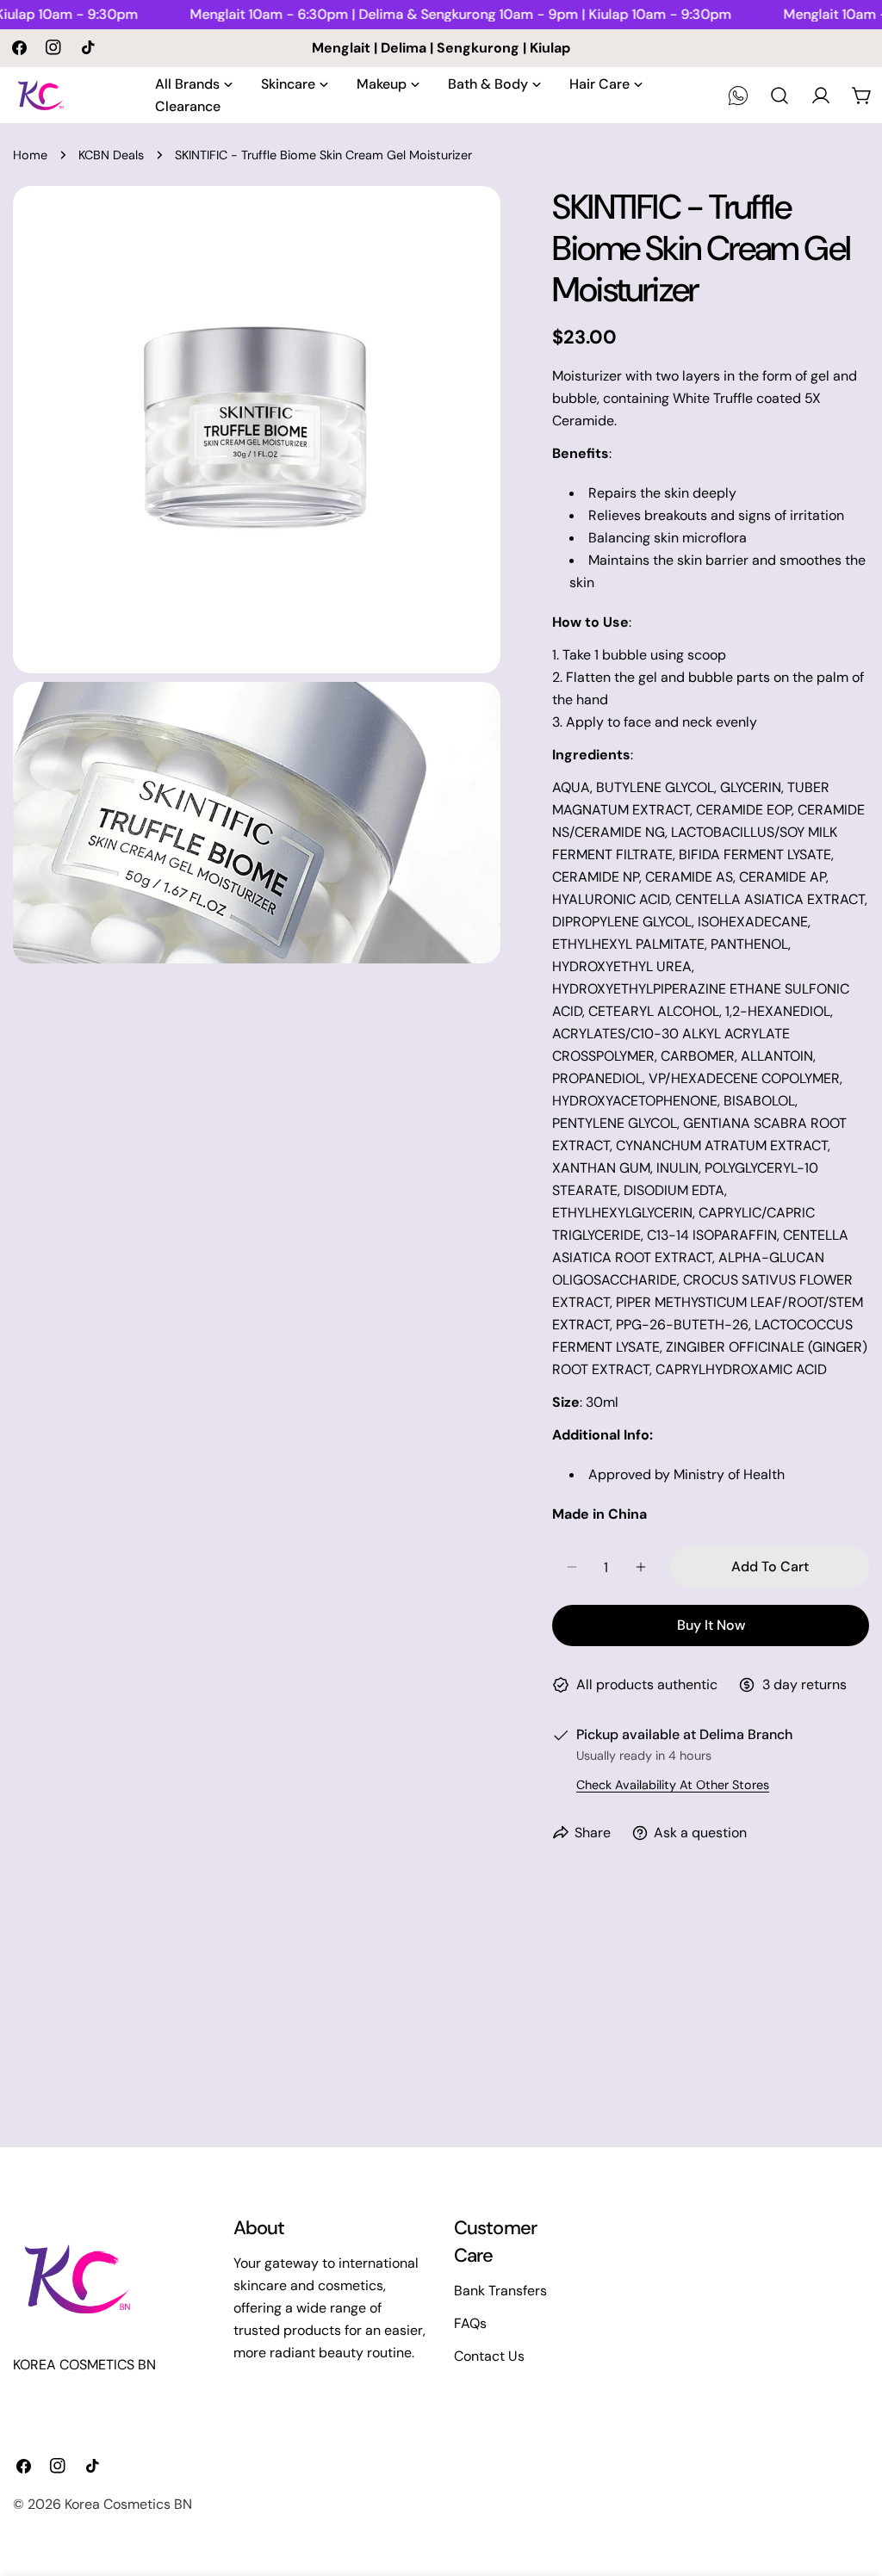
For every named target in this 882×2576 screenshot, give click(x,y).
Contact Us (489, 2356)
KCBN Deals (111, 155)
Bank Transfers (500, 2291)
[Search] (780, 96)
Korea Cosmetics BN (128, 2504)
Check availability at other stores (673, 1785)
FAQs (470, 2323)
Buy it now (711, 1625)
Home (30, 155)
